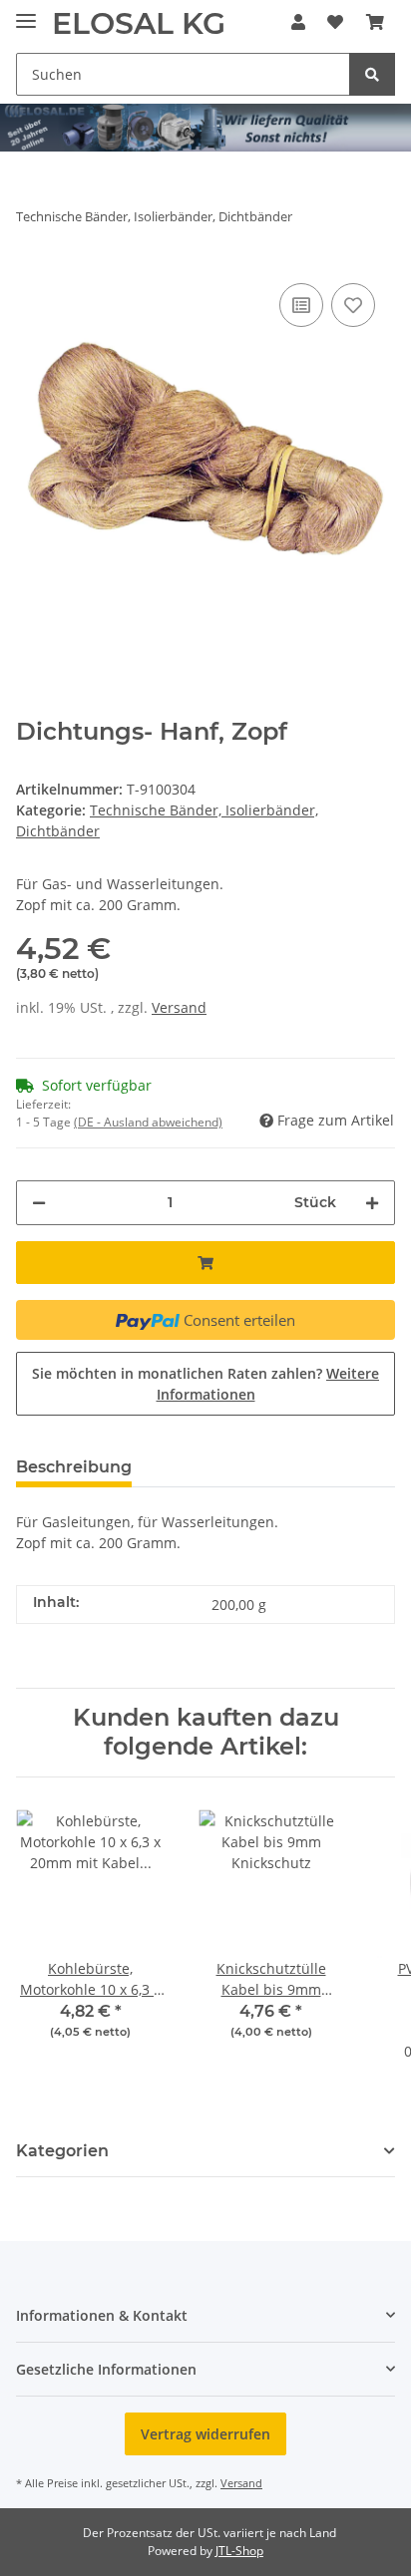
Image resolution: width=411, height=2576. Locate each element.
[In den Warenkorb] (205, 1263)
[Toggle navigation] (26, 12)
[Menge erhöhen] (372, 1203)
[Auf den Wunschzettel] (353, 305)
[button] (298, 22)
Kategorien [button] (62, 2151)
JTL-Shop (239, 2551)
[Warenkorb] (375, 22)
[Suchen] (372, 74)
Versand (179, 1007)
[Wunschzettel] (335, 22)
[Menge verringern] (39, 1203)
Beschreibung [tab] (74, 1467)
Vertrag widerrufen (205, 2434)
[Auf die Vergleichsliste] (301, 305)
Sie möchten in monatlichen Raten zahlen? (205, 1384)
